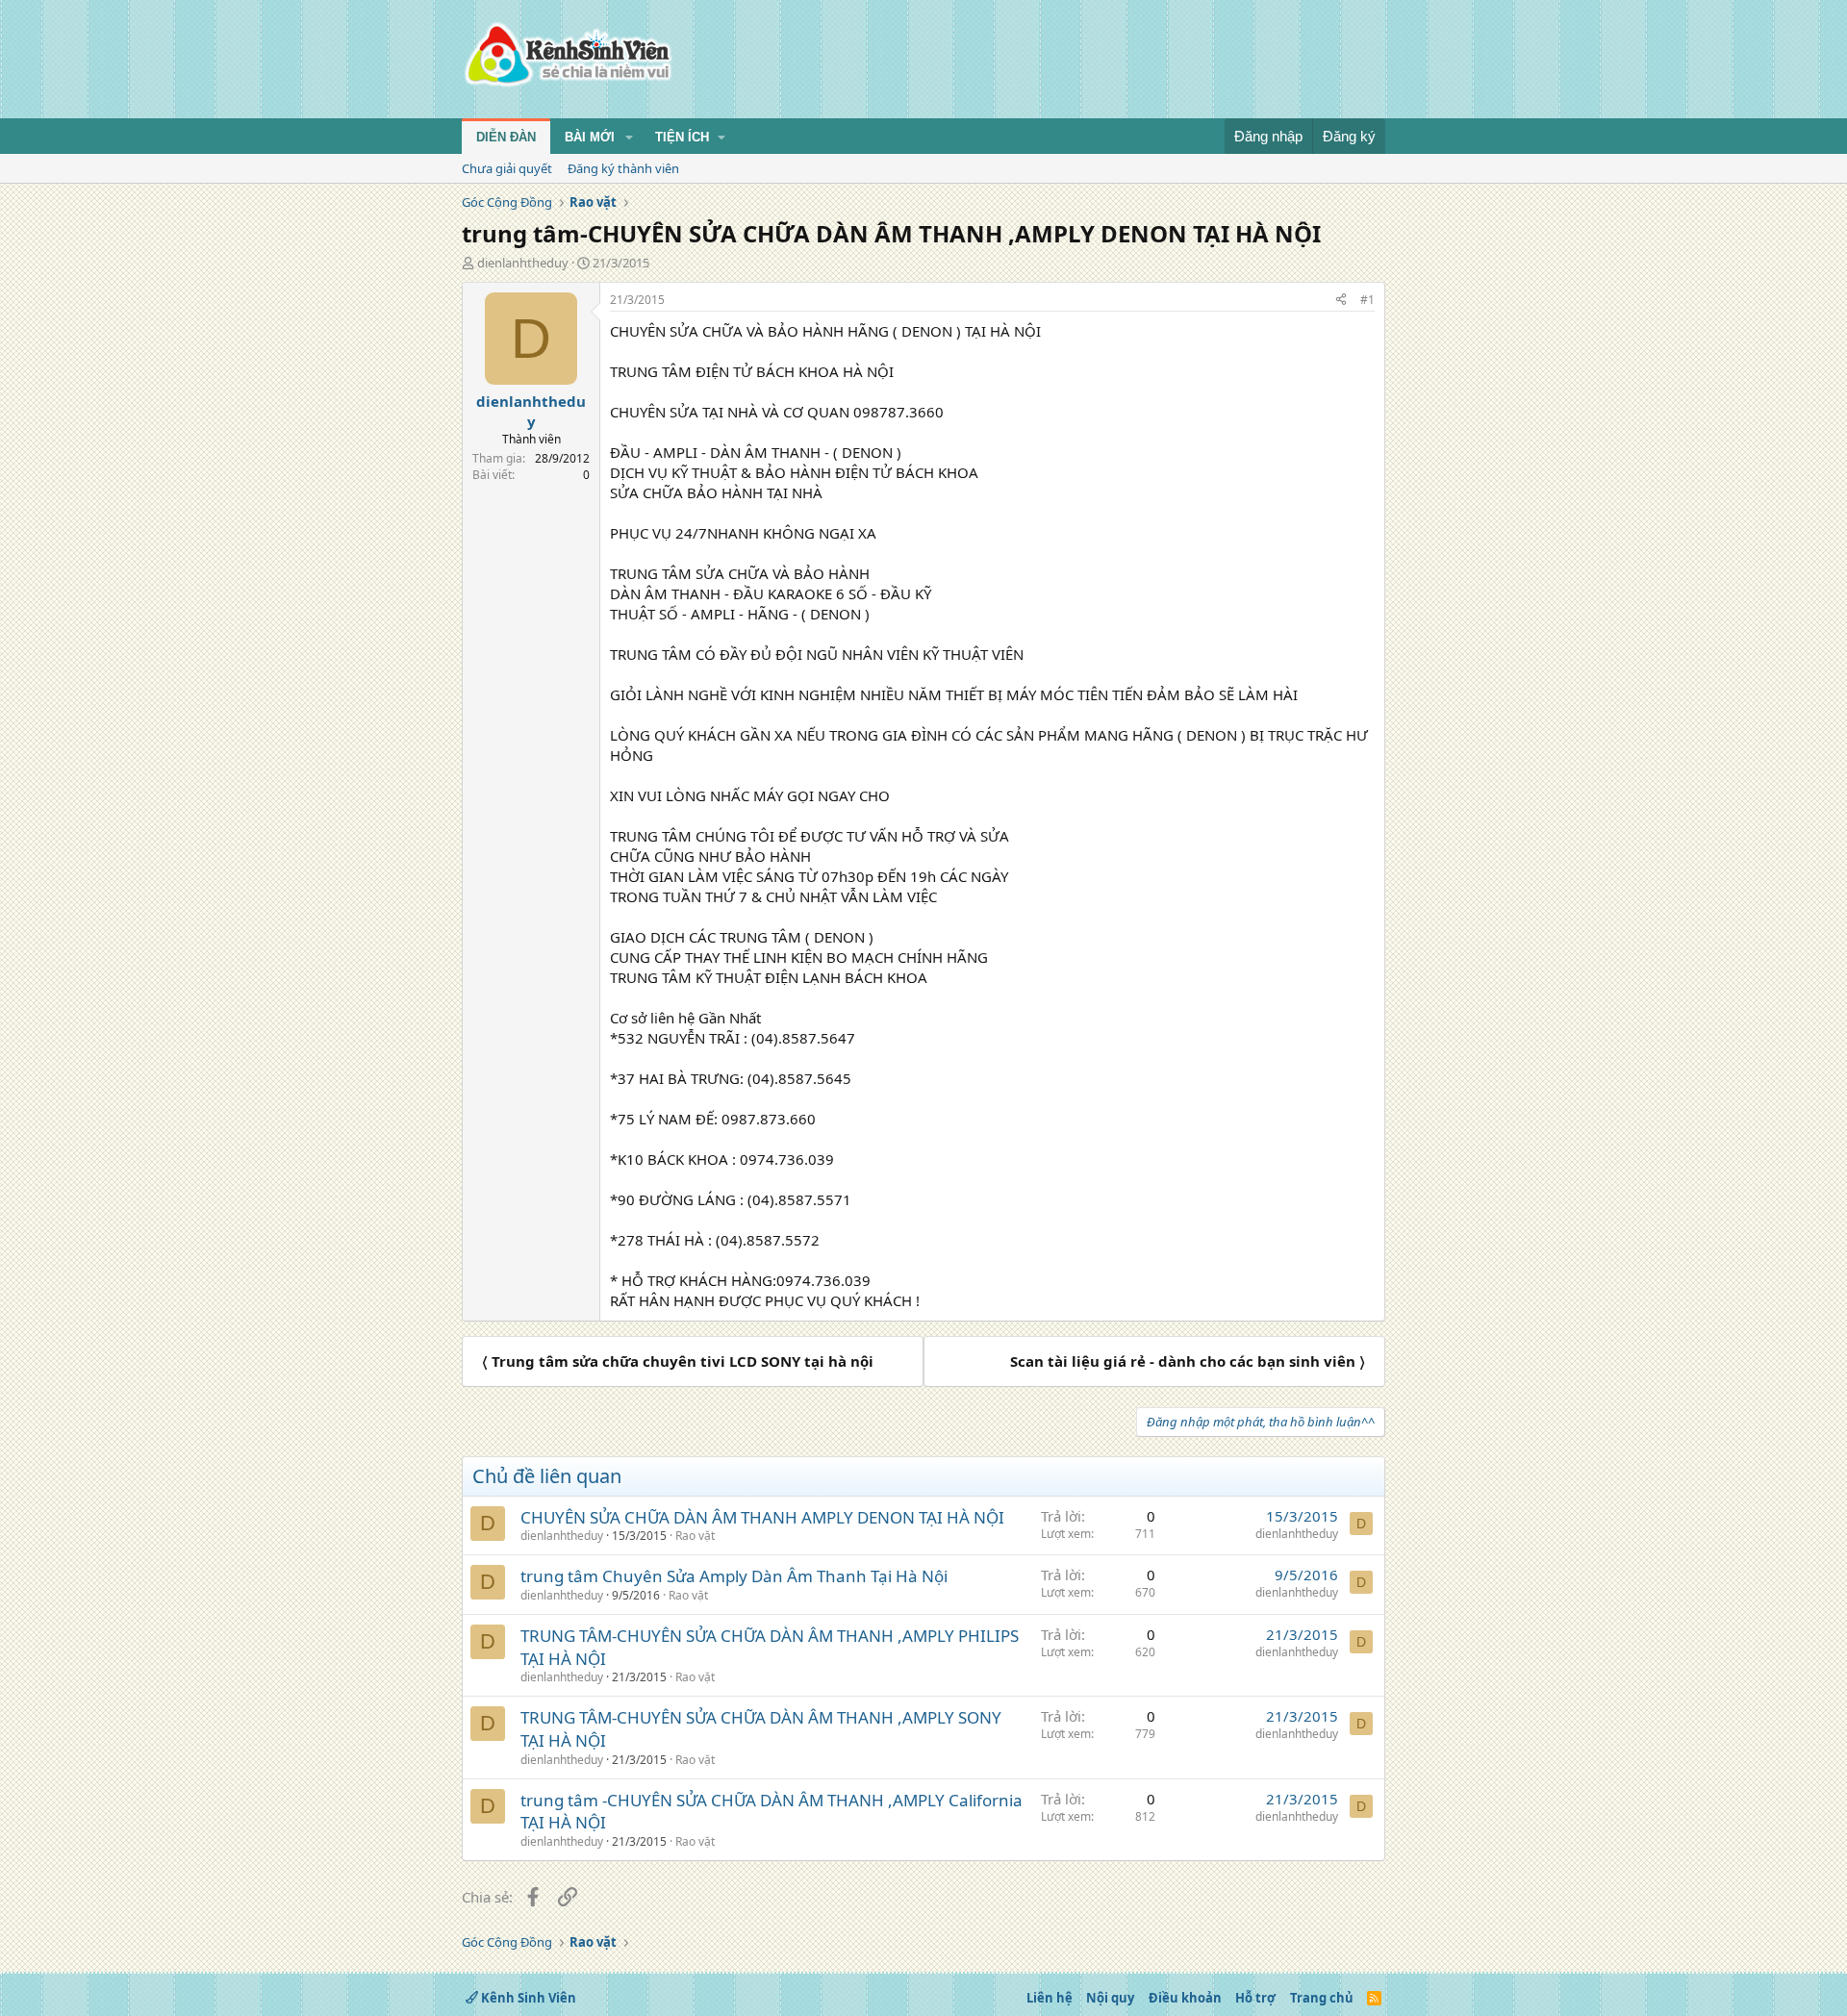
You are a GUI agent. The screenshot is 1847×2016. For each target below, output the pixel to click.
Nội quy (1110, 1998)
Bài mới (590, 137)
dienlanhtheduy (523, 263)
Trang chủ (1322, 1998)
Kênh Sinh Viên (527, 1998)
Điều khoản (1185, 1998)
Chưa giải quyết (507, 168)
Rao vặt (695, 1536)
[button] (629, 138)
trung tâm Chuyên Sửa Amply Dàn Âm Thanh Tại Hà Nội (734, 1576)
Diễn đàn (506, 137)
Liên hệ (1050, 1998)
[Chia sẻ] (1341, 301)
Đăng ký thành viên (623, 168)
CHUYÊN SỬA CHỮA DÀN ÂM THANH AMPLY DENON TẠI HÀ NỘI (762, 1517)
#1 (1367, 300)
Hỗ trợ (1255, 1998)
